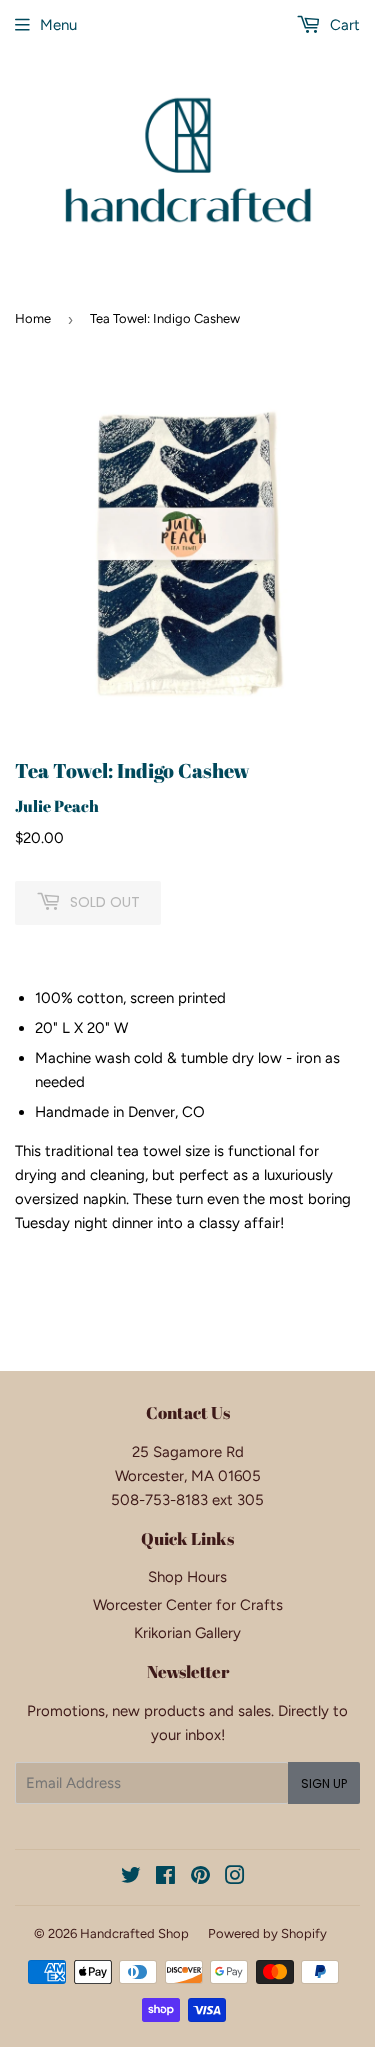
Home (33, 318)
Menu (58, 25)
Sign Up (324, 1783)
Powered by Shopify (267, 1933)
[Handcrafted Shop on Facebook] (165, 1878)
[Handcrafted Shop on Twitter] (131, 1878)
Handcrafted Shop (134, 1933)
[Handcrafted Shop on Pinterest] (200, 1878)
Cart (343, 25)
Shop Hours (187, 1577)
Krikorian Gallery (187, 1633)
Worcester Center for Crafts (188, 1605)
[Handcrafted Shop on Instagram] (235, 1878)
